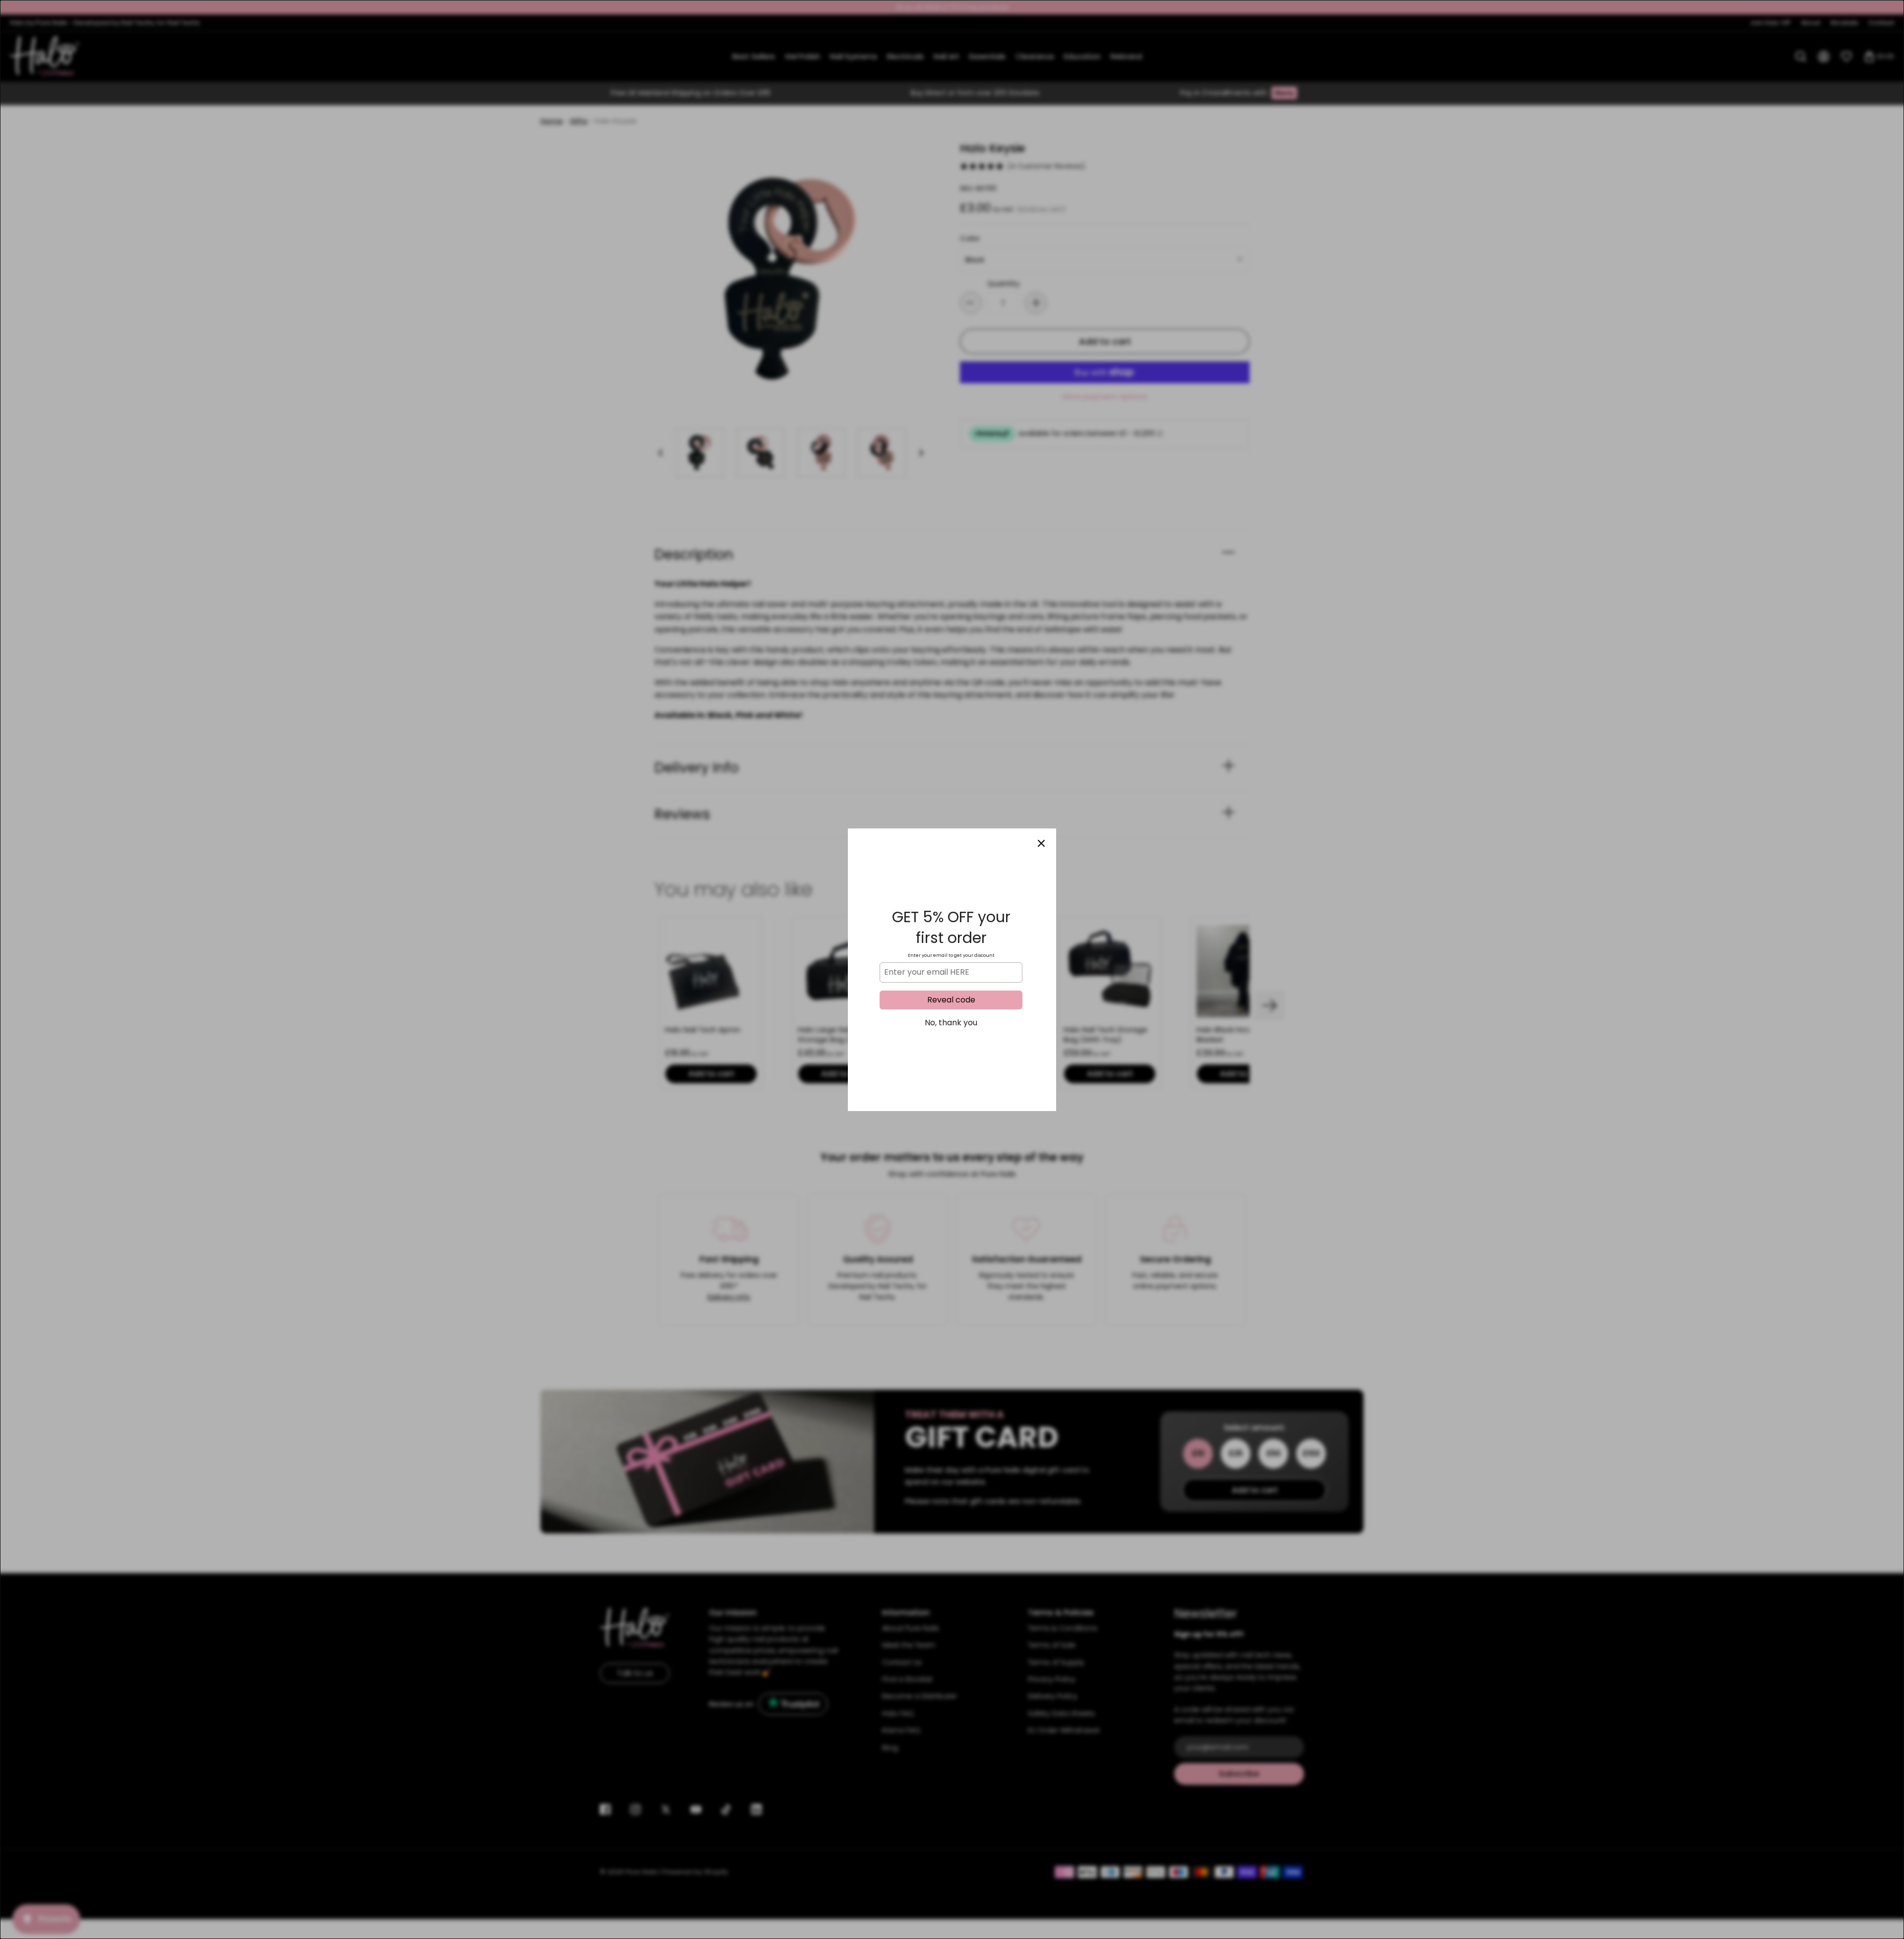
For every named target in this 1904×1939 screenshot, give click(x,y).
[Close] (1041, 843)
